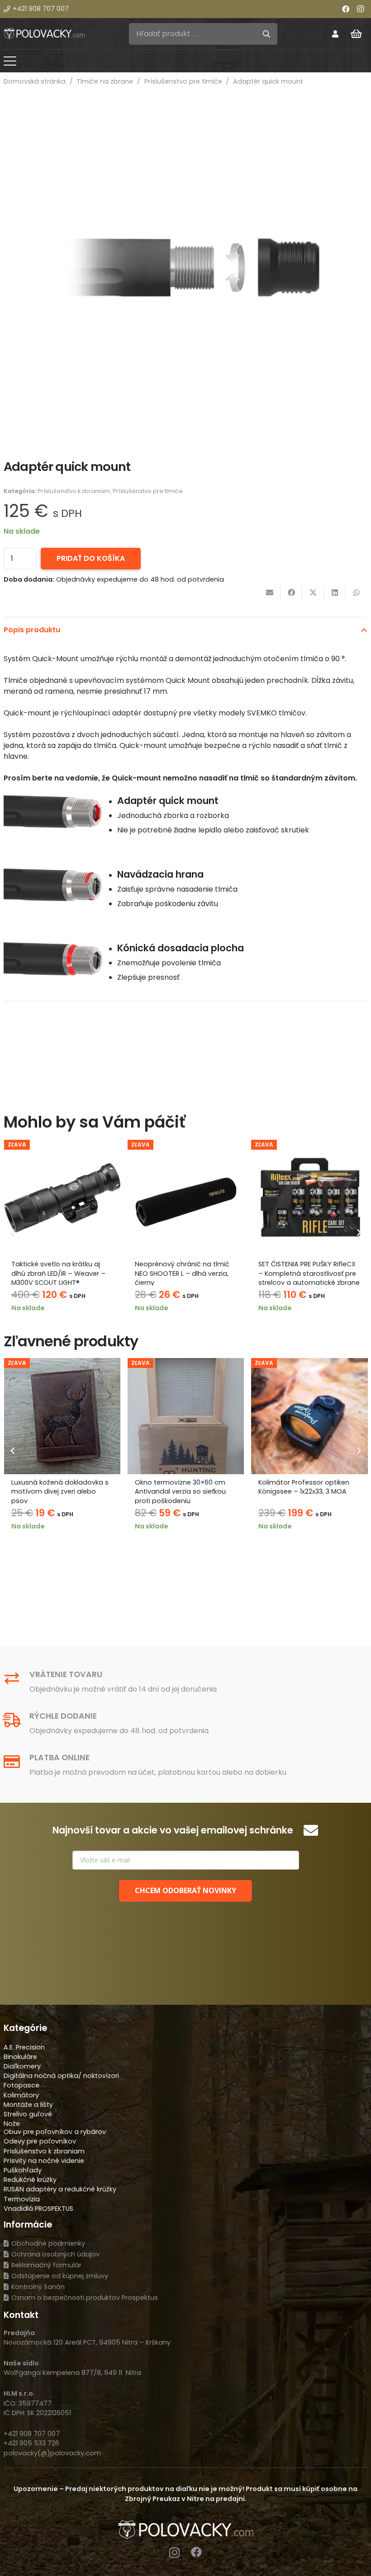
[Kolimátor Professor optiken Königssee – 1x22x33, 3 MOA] (309, 1416)
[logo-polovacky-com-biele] (44, 34)
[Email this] (270, 592)
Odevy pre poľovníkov (40, 2141)
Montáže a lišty (28, 2105)
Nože (12, 2124)
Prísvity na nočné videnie (44, 2161)
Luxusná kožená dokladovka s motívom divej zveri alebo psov (60, 1491)
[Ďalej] (358, 1232)
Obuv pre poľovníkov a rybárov (55, 2132)
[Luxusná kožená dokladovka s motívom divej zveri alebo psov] (62, 1416)
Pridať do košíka (91, 558)
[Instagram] (360, 9)
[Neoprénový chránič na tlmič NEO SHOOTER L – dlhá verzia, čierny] (186, 1198)
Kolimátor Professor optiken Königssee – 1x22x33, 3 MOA (304, 1487)
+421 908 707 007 (32, 2434)
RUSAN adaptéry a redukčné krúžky (60, 2189)
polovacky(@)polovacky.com (52, 2453)
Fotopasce (21, 2085)
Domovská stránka (35, 81)
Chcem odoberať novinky (185, 1890)
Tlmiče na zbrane (105, 81)
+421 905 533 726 (31, 2443)
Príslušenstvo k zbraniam (74, 491)
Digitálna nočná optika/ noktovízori (61, 2076)
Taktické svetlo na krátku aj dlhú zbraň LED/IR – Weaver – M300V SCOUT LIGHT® (58, 1273)
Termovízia (22, 2199)
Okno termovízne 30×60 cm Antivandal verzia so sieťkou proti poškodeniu (180, 1491)
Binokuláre (20, 2057)
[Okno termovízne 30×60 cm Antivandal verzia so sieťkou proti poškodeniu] (186, 1416)
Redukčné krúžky (30, 2180)
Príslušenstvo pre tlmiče (183, 81)
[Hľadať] (266, 34)
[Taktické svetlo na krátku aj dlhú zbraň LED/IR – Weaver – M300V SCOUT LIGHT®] (62, 1198)
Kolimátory (21, 2095)
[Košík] (357, 34)
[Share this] (291, 592)
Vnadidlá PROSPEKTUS (38, 2209)
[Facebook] (346, 9)
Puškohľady (23, 2170)
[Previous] (13, 1232)
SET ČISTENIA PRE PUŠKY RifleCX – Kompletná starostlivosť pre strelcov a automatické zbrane (309, 1273)
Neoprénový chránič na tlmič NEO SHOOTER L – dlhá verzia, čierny (182, 1273)
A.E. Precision (24, 2047)
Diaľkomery (22, 2066)
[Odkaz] (335, 34)
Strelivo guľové (28, 2114)
